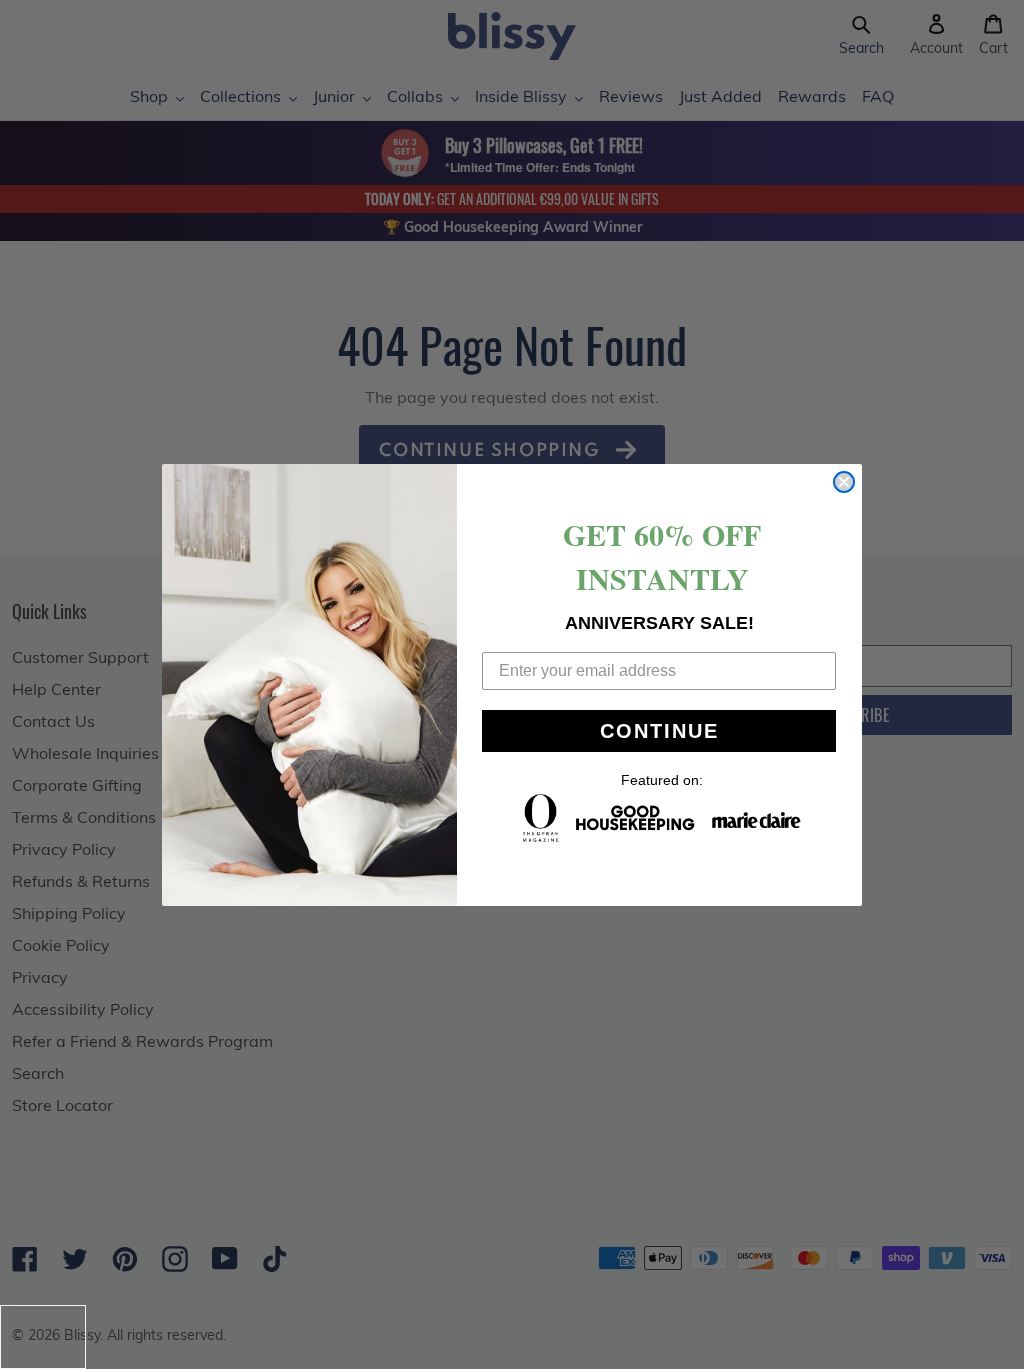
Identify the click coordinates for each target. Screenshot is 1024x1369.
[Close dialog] (844, 482)
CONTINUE (659, 731)
